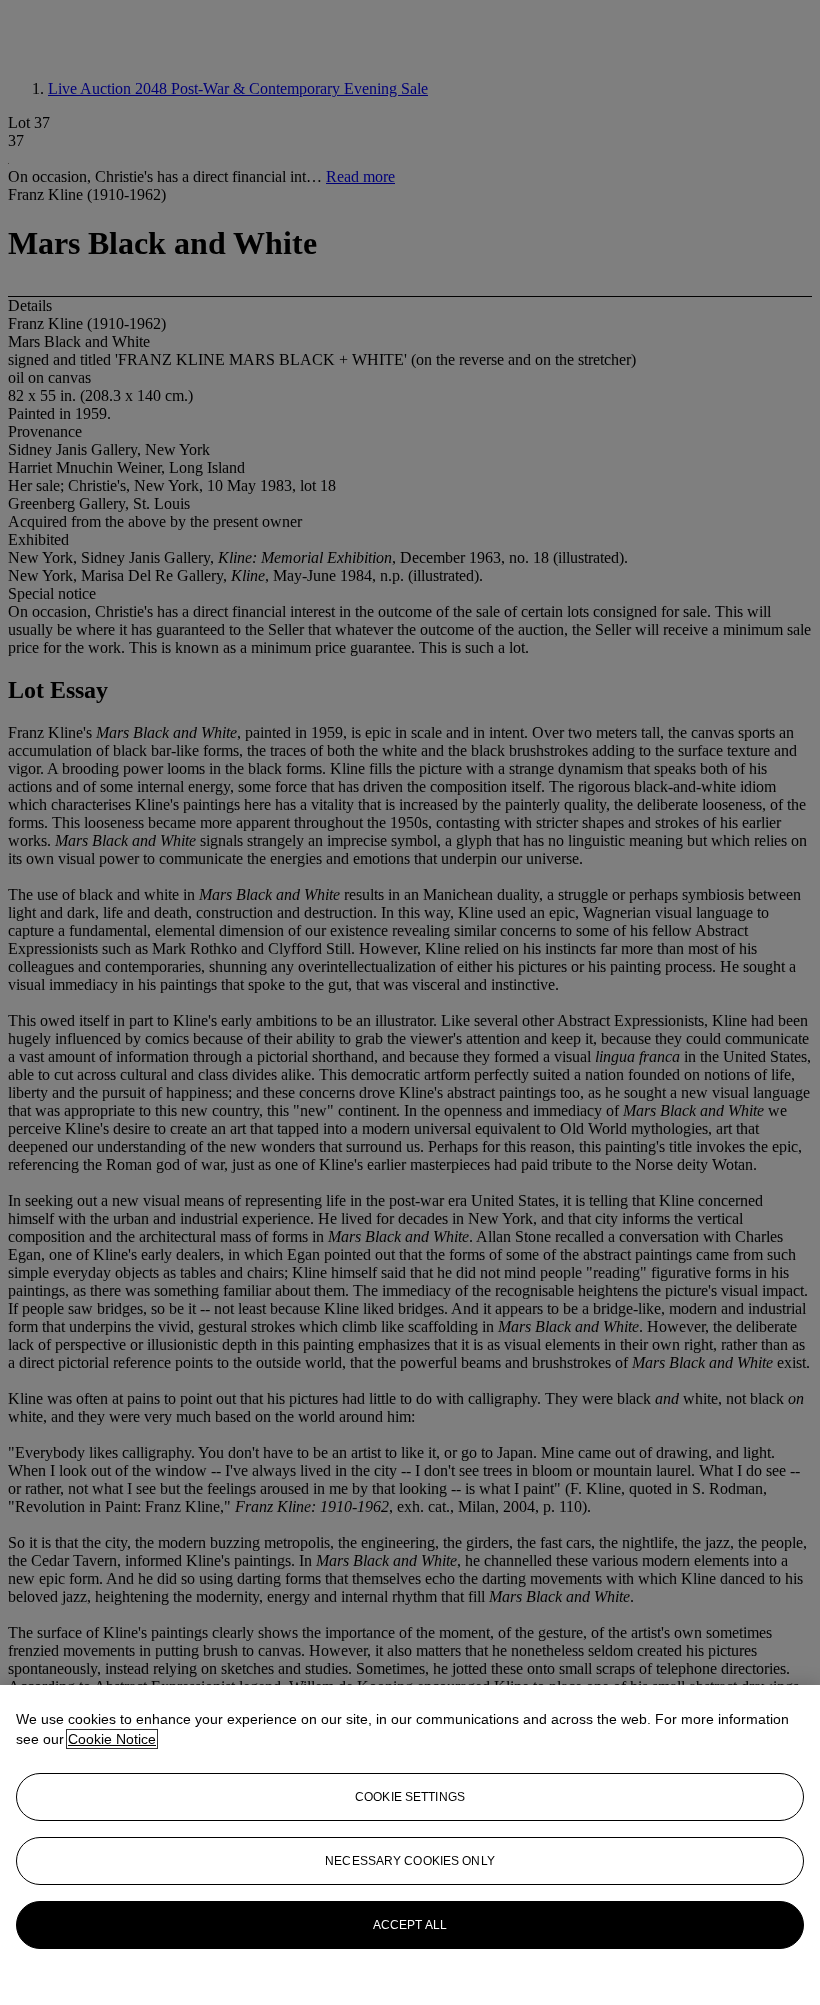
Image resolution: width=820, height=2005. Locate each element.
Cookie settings (410, 1797)
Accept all (410, 1925)
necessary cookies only (410, 1861)
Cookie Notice (112, 1739)
